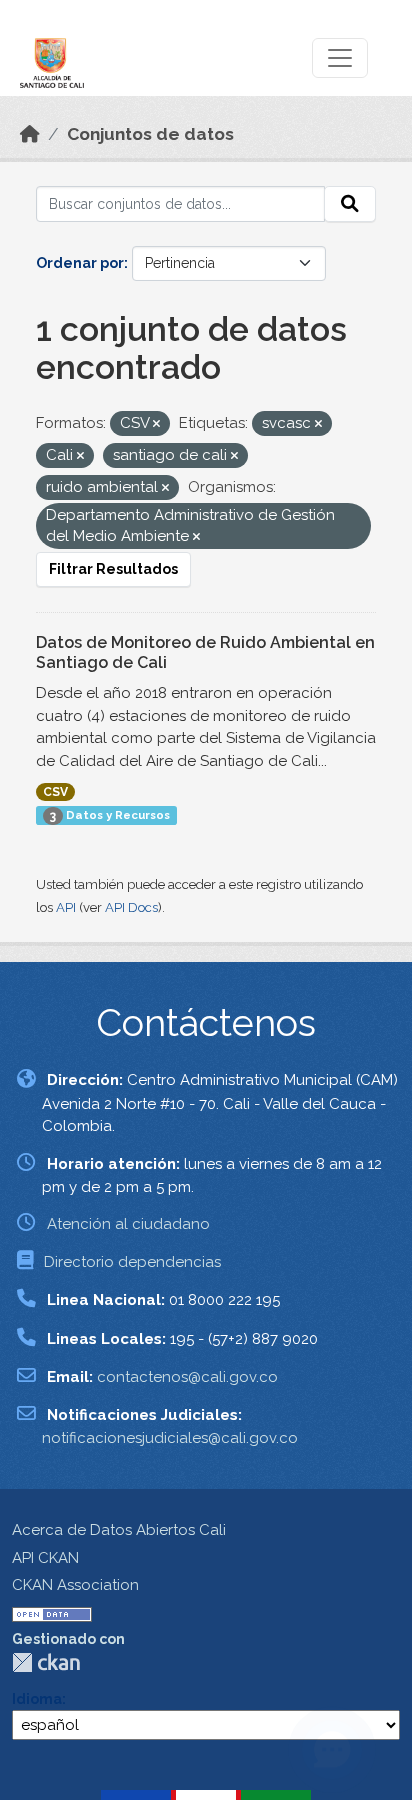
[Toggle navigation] (340, 58)
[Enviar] (350, 204)
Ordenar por (80, 263)
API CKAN (45, 1558)
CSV (55, 792)
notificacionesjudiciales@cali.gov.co (170, 1438)
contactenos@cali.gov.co (187, 1377)
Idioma (37, 1699)
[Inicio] (30, 134)
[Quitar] (156, 424)
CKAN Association (75, 1585)
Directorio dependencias (132, 1262)
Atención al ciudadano (128, 1224)
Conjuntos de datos (150, 134)
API (66, 907)
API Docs (131, 907)
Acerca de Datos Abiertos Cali (119, 1530)
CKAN (46, 1662)
